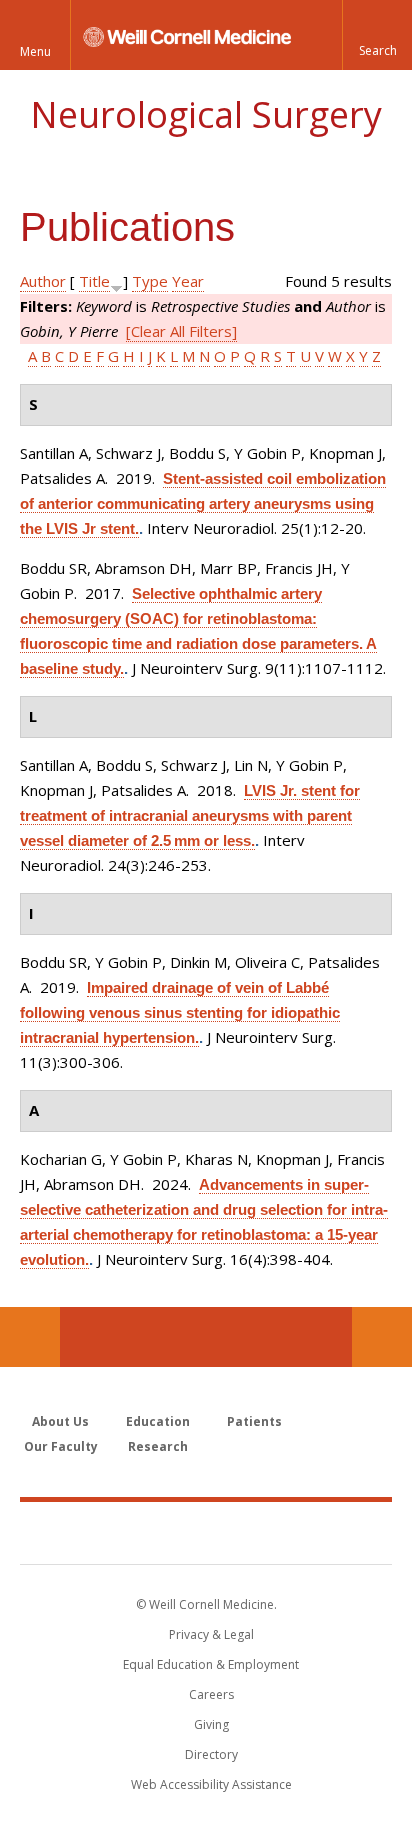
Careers (211, 1694)
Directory (211, 1754)
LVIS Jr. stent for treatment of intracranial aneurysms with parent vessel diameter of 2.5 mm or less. (190, 815)
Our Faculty (61, 1446)
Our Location (30, 1337)
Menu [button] (35, 51)
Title (94, 281)
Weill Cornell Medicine (206, 1532)
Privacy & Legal (211, 1634)
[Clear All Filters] (181, 331)
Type (150, 281)
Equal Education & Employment (211, 1664)
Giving (211, 1724)
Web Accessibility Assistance (211, 1784)
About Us (60, 1421)
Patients (254, 1421)
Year (188, 281)
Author (43, 281)
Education (158, 1421)
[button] (377, 35)
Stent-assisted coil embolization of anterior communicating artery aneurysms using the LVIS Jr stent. (203, 503)
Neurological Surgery (206, 114)
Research (158, 1446)
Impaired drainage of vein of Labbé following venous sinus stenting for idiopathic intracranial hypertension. (180, 1012)
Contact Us (382, 1337)
